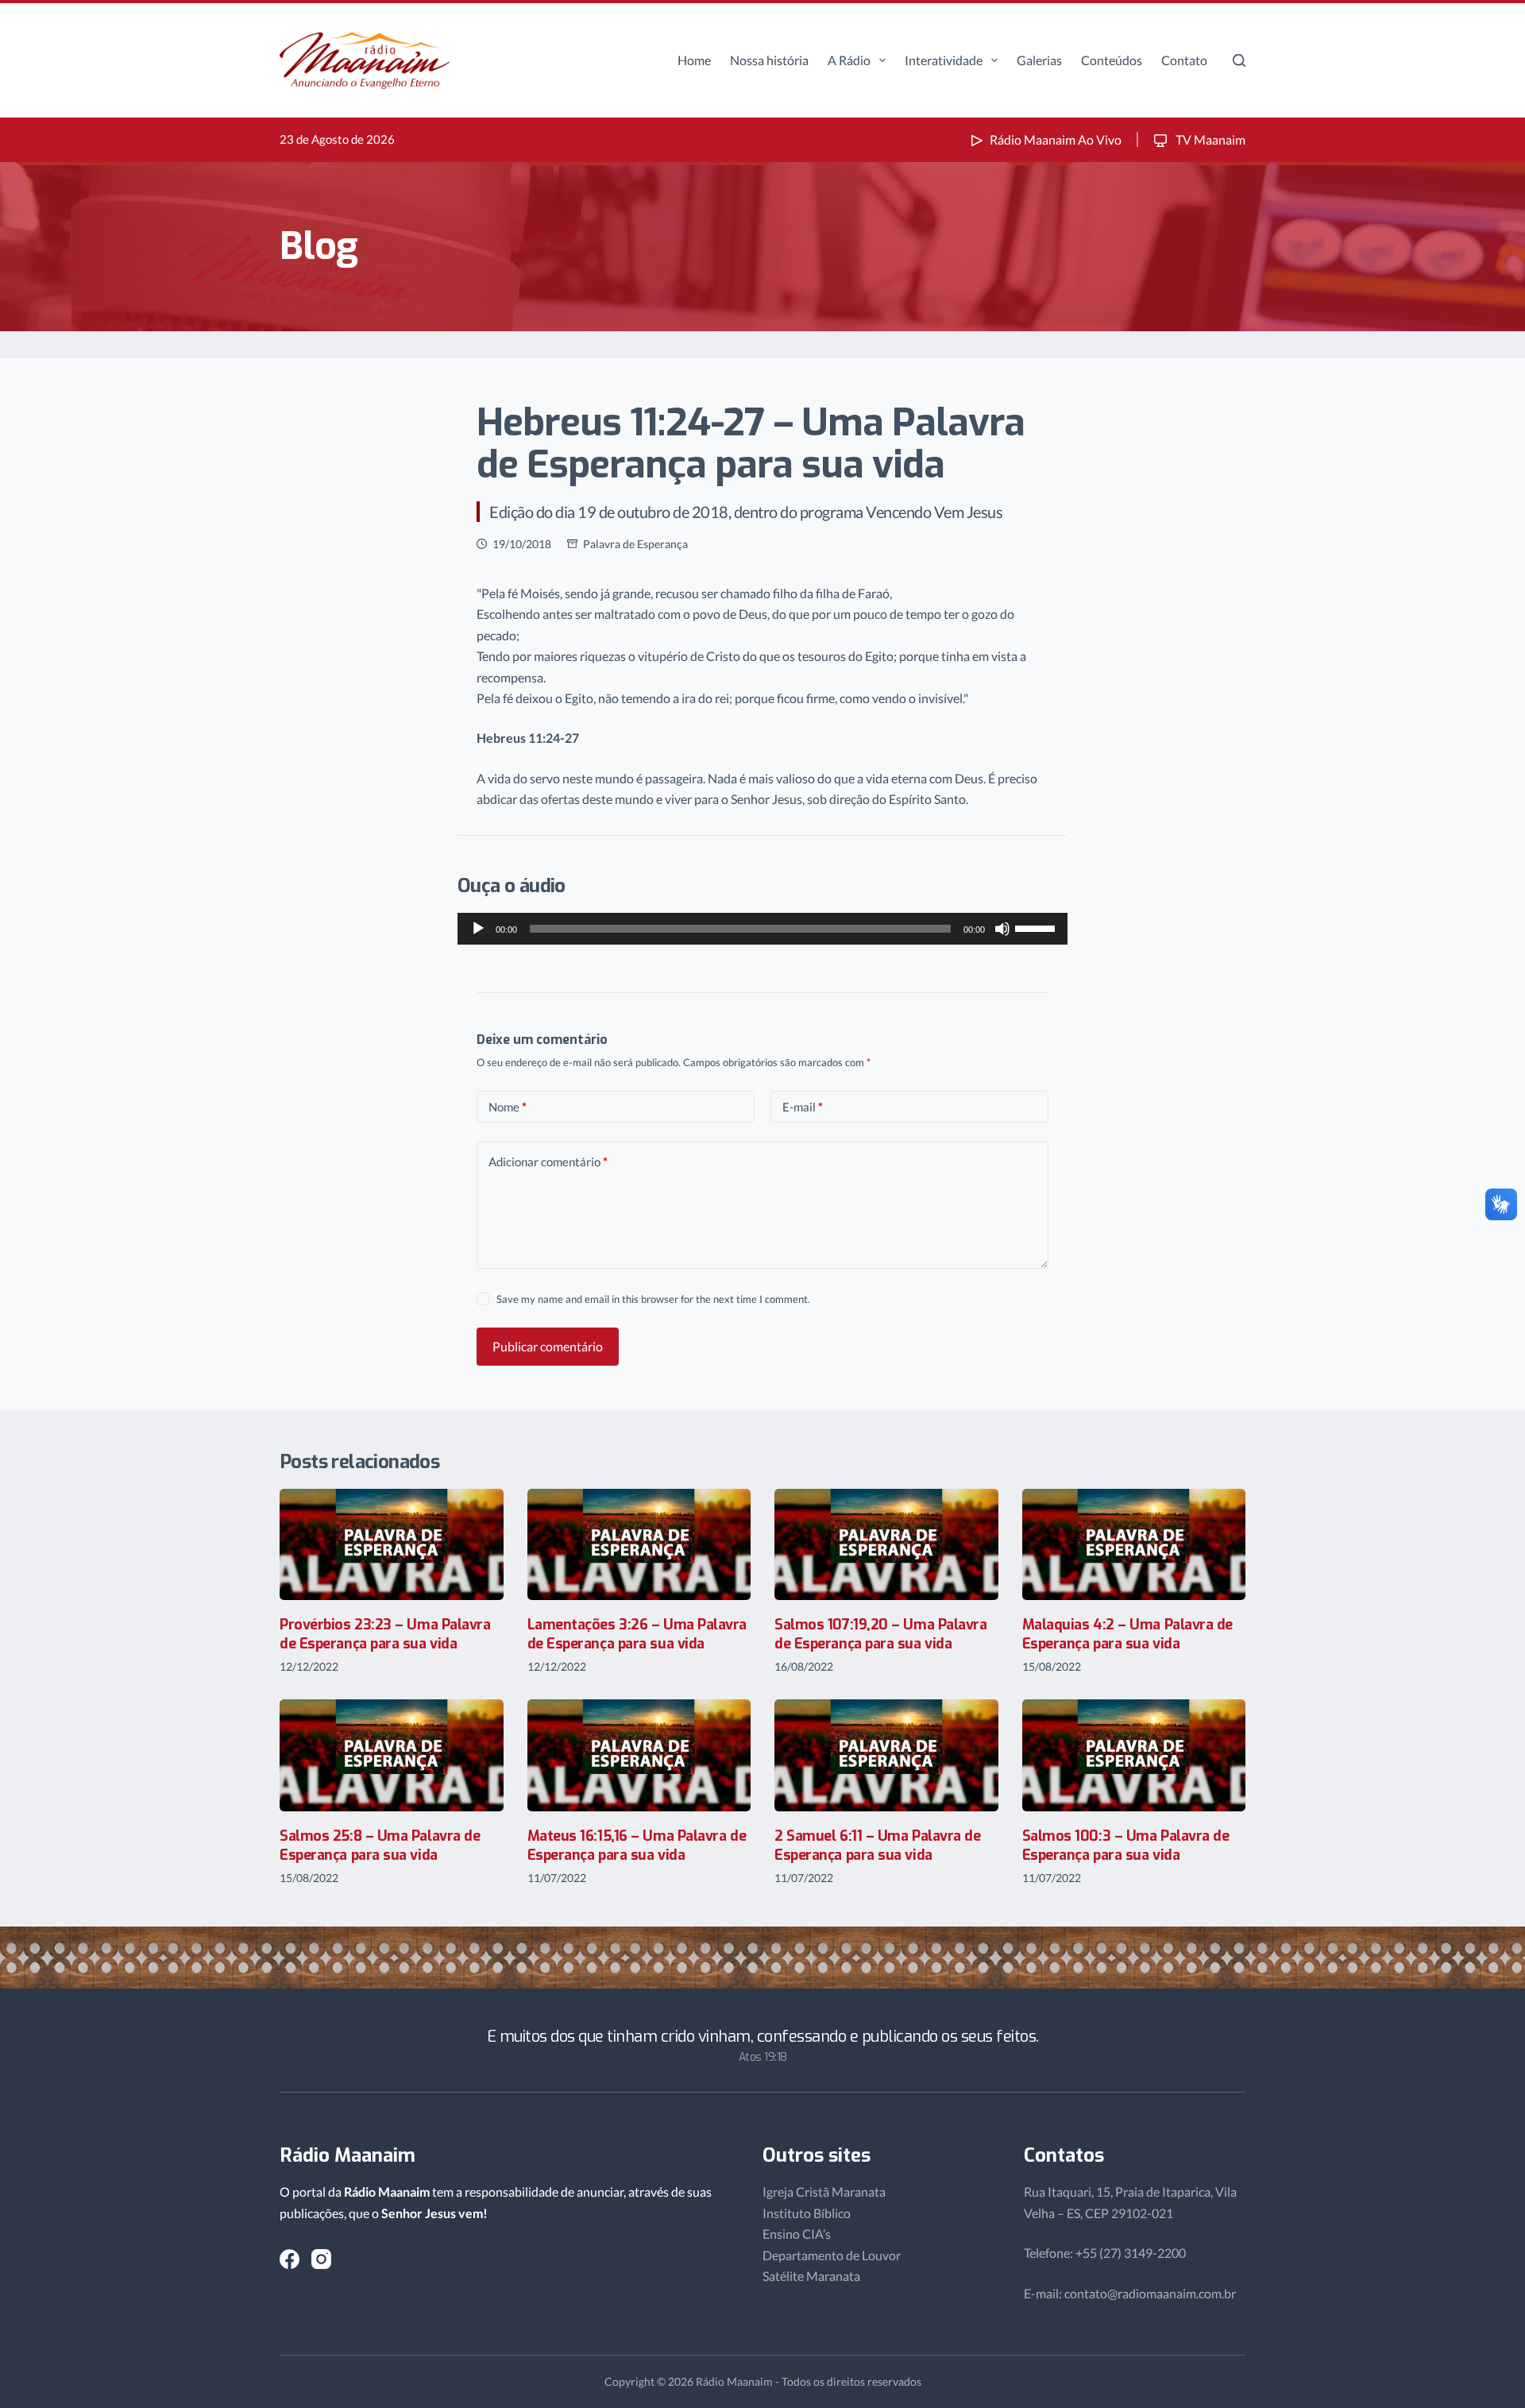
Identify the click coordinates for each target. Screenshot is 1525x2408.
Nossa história (769, 60)
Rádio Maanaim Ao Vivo (1056, 139)
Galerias (1039, 60)
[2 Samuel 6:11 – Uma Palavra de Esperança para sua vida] (886, 1755)
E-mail (803, 1107)
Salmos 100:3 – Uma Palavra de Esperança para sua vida (1126, 1845)
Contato (1184, 60)
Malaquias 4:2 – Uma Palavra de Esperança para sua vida (1128, 1634)
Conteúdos (1112, 60)
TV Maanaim (1209, 139)
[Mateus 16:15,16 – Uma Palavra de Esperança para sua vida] (639, 1755)
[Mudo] (1002, 929)
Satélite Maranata (811, 2276)
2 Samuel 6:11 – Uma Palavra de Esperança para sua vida (878, 1845)
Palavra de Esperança (635, 544)
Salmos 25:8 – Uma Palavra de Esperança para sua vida (380, 1845)
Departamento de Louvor (832, 2255)
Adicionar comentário (548, 1161)
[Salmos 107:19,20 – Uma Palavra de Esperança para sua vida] (886, 1545)
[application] (762, 929)
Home (694, 60)
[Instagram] (321, 2259)
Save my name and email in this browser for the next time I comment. (653, 1299)
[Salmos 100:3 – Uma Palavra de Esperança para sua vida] (1134, 1755)
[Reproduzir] (478, 929)
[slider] (1037, 927)
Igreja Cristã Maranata (824, 2192)
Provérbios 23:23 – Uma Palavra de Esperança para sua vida (385, 1634)
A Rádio (849, 60)
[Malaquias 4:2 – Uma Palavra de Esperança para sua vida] (1134, 1545)
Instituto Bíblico (807, 2213)
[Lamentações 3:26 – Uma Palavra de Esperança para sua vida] (639, 1545)
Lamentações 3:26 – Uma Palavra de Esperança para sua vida (637, 1634)
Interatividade (944, 60)
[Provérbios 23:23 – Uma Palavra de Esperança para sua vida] (392, 1545)
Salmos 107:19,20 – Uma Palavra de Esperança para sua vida (881, 1634)
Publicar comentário (548, 1346)
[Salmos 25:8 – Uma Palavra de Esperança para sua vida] (392, 1755)
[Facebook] (290, 2259)
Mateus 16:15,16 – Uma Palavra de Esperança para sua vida (637, 1845)
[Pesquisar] (1239, 60)
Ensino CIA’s (797, 2234)
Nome (508, 1107)
